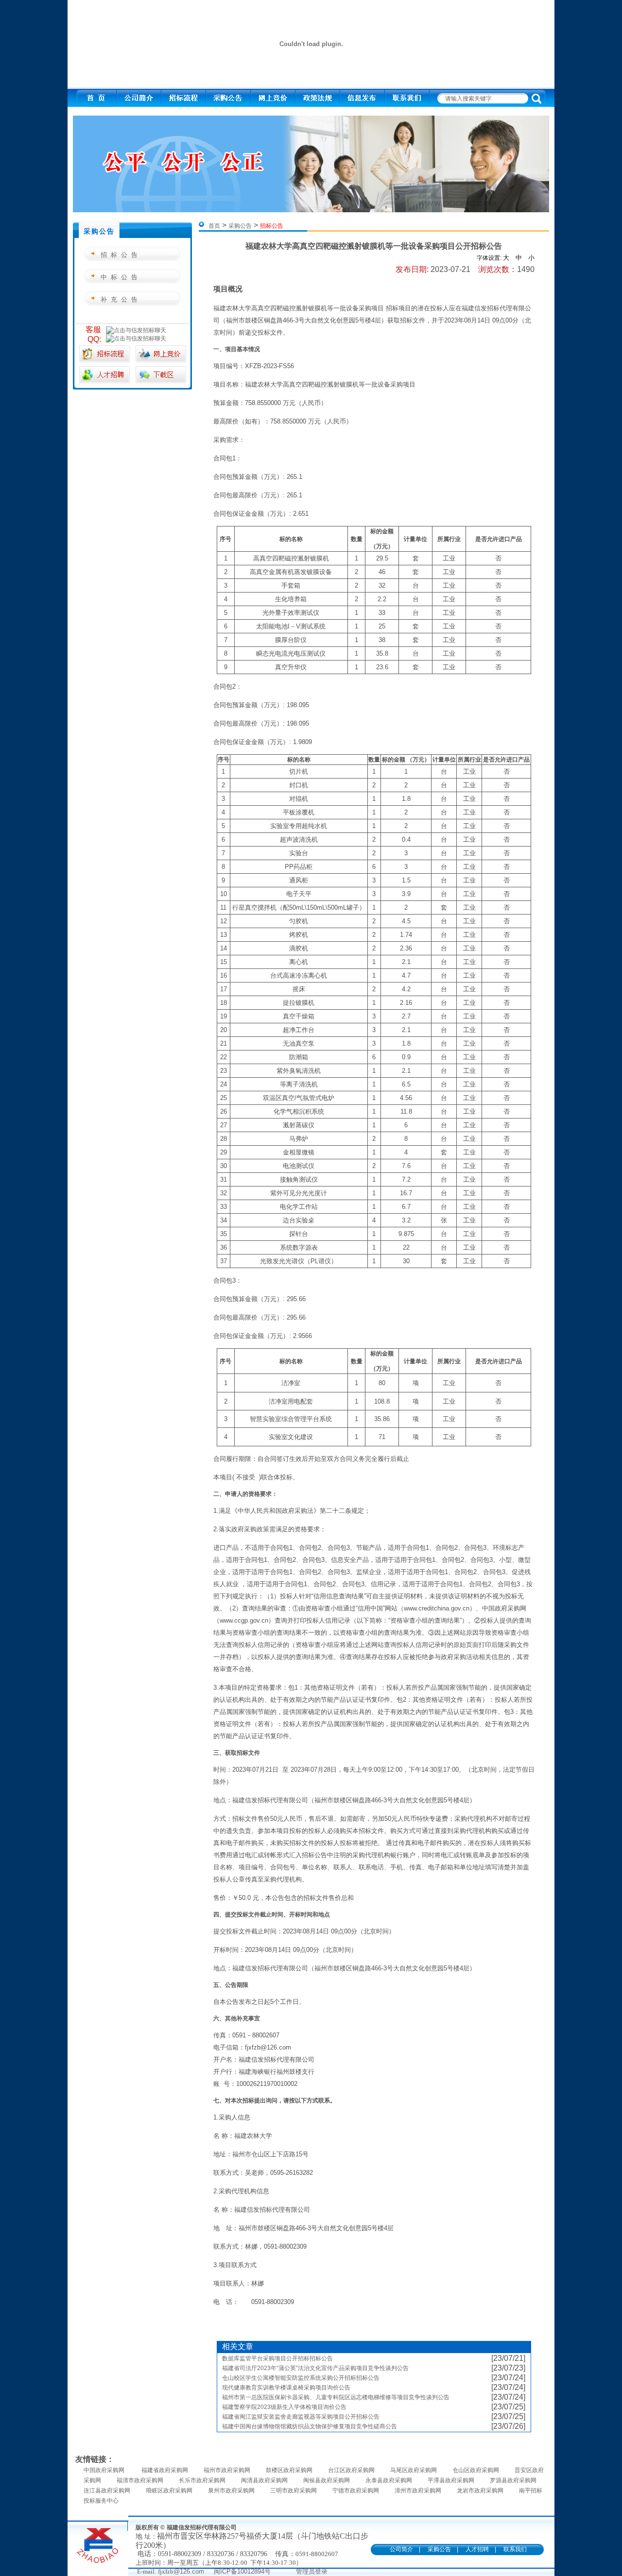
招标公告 (121, 255)
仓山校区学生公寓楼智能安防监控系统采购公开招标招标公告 (301, 2378)
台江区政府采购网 (351, 2470)
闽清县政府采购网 (264, 2480)
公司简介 (401, 2549)
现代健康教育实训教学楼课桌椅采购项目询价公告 (286, 2388)
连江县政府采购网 (107, 2491)
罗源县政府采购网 (513, 2480)
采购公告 (240, 226)
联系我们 (515, 2549)
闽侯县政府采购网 (327, 2480)
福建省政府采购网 (165, 2470)
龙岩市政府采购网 (480, 2491)
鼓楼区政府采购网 (289, 2470)
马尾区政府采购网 (414, 2470)
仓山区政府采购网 (476, 2470)
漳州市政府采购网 (418, 2491)
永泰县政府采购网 (389, 2480)
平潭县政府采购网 (451, 2480)
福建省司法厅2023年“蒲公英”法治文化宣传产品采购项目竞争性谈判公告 (315, 2368)
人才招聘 (477, 2549)
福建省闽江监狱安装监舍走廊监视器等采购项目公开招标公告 (301, 2417)
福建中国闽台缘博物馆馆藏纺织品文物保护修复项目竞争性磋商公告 (310, 2426)
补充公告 (121, 299)
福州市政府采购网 (227, 2470)
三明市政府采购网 (294, 2491)
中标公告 (121, 277)
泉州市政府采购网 (231, 2491)
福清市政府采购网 (140, 2480)
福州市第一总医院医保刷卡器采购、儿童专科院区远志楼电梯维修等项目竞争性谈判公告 (336, 2397)
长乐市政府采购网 (202, 2480)
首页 (214, 226)
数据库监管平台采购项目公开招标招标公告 (277, 2358)
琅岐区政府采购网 (169, 2491)
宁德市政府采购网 (356, 2491)
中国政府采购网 (105, 2470)
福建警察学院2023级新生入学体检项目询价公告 (284, 2407)
